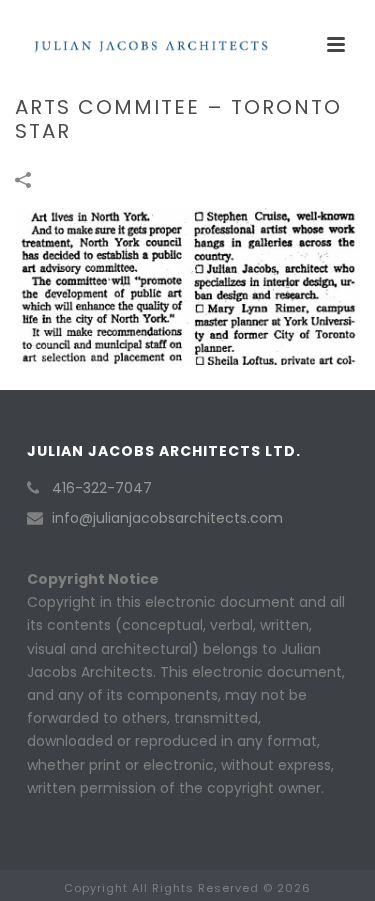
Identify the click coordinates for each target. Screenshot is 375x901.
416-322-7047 (102, 488)
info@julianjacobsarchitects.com (167, 518)
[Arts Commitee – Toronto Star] (187, 285)
